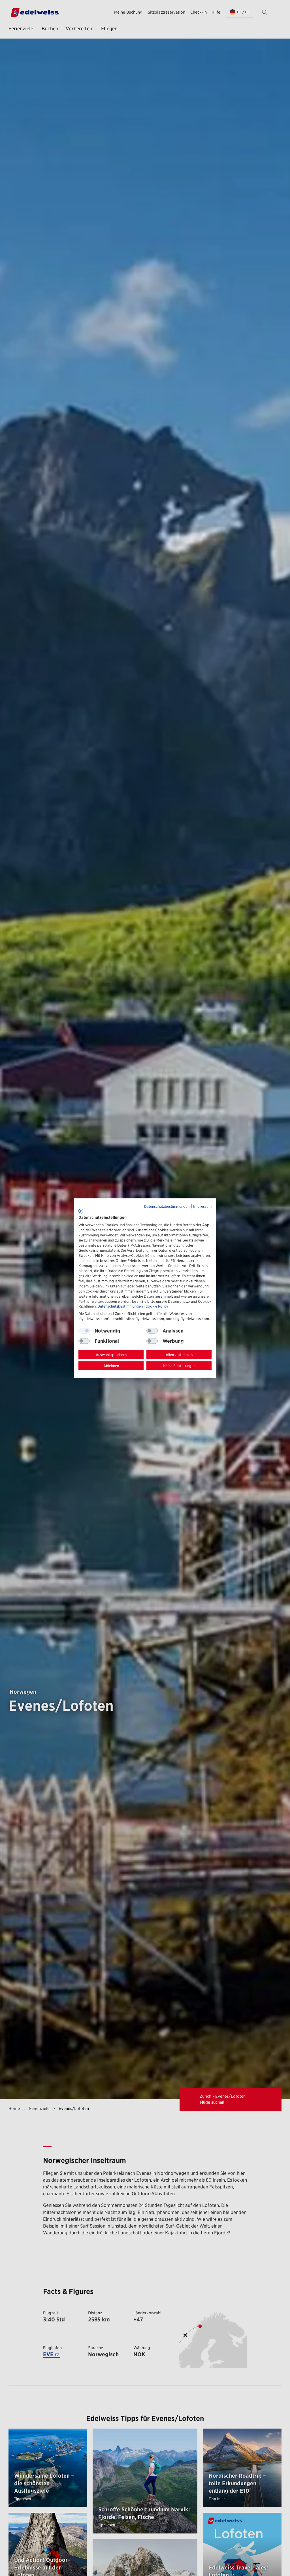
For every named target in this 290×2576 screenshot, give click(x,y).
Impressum (202, 1206)
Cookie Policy (157, 1306)
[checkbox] (152, 1331)
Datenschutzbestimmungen (167, 1206)
